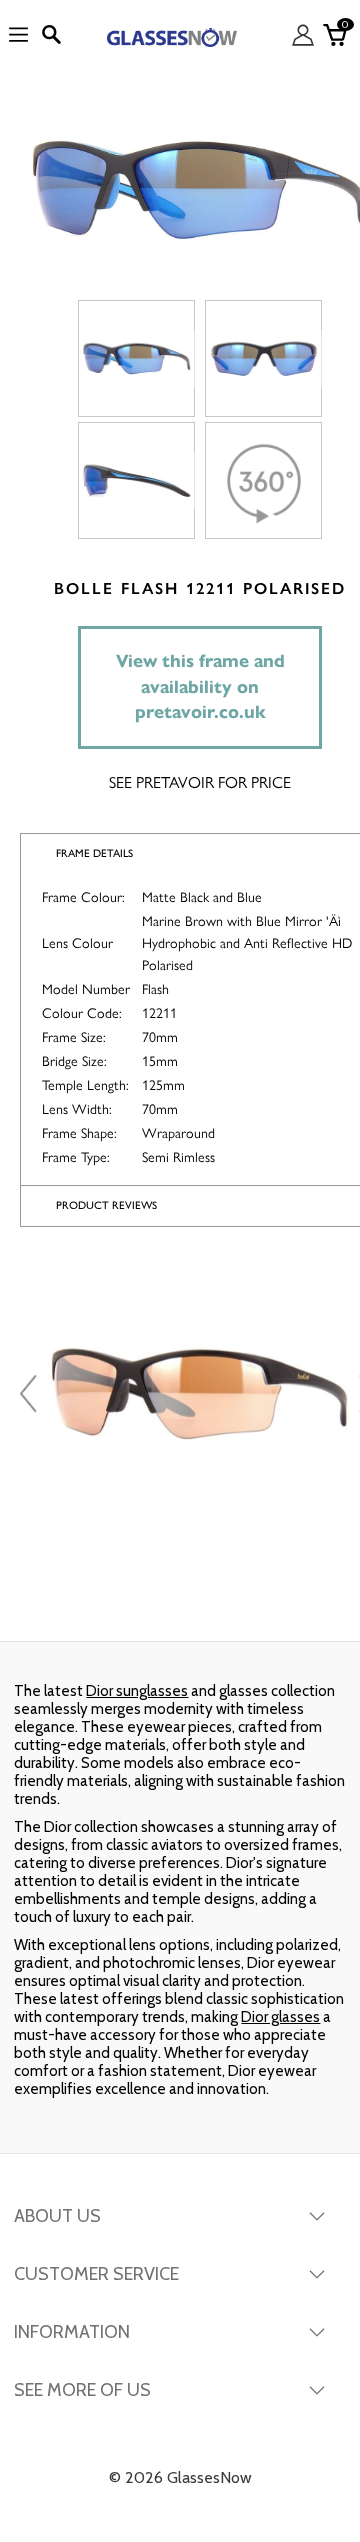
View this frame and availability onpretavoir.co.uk (200, 686)
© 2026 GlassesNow (180, 2477)
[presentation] (31, 1394)
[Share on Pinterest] (298, 1601)
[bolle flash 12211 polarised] (136, 358)
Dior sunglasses (137, 1691)
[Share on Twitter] (178, 1601)
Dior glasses (280, 2017)
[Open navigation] (18, 35)
